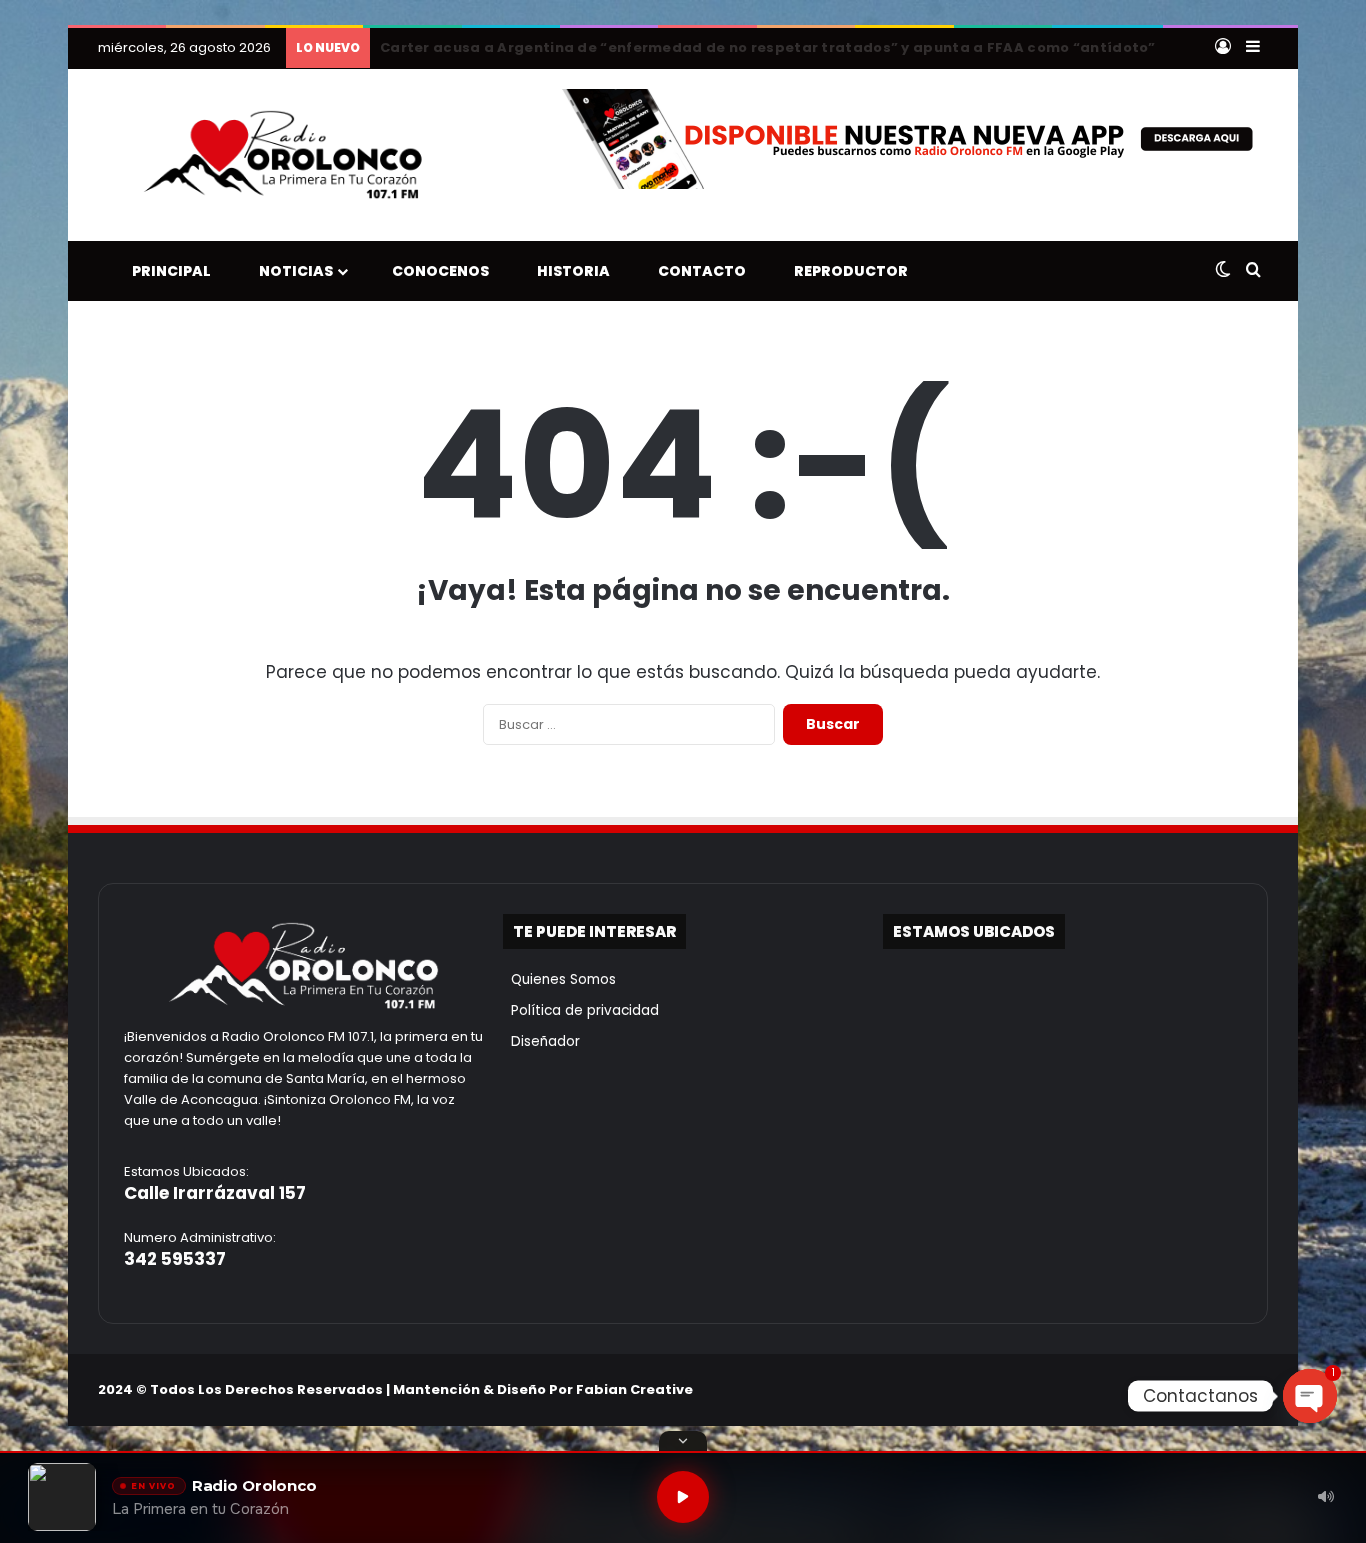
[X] (1184, 1389)
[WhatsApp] (1256, 1389)
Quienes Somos (559, 979)
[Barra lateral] (1253, 48)
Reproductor (846, 271)
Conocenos (436, 271)
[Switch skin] (1223, 271)
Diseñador (541, 1041)
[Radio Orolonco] (283, 155)
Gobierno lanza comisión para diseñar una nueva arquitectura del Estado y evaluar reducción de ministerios (791, 47)
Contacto (697, 271)
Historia (569, 271)
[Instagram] (1208, 1389)
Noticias (291, 271)
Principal (167, 271)
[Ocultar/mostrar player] (683, 1441)
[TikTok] (1232, 1389)
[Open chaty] (1310, 1396)
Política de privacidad (581, 1010)
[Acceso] (1223, 48)
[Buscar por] (1253, 271)
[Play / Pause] (683, 1497)
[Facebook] (1160, 1389)
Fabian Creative (634, 1389)
